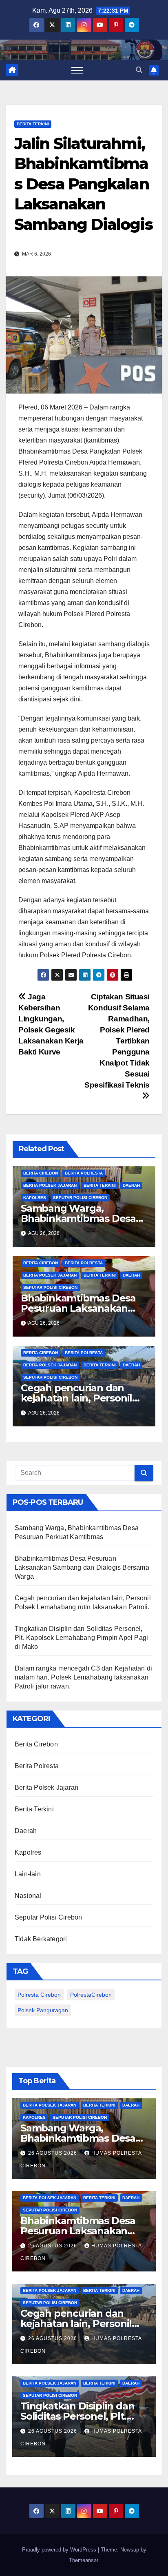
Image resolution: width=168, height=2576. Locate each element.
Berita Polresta (84, 1173)
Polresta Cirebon (39, 1995)
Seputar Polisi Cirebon (80, 1198)
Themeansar (83, 2560)
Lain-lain (28, 1874)
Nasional (28, 1896)
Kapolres (35, 1198)
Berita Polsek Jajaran (50, 1185)
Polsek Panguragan (43, 2010)
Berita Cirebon (41, 1173)
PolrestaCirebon (91, 1995)
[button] (139, 70)
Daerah (131, 1185)
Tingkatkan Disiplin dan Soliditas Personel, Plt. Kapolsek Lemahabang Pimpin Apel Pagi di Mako (81, 1638)
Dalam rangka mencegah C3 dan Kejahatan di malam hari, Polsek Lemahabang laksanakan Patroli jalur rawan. (83, 1677)
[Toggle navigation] (77, 70)
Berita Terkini (33, 124)
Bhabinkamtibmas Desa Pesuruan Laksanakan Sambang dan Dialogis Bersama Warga (82, 1567)
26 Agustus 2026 (53, 2153)
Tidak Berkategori (41, 1939)
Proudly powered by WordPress (60, 2550)
